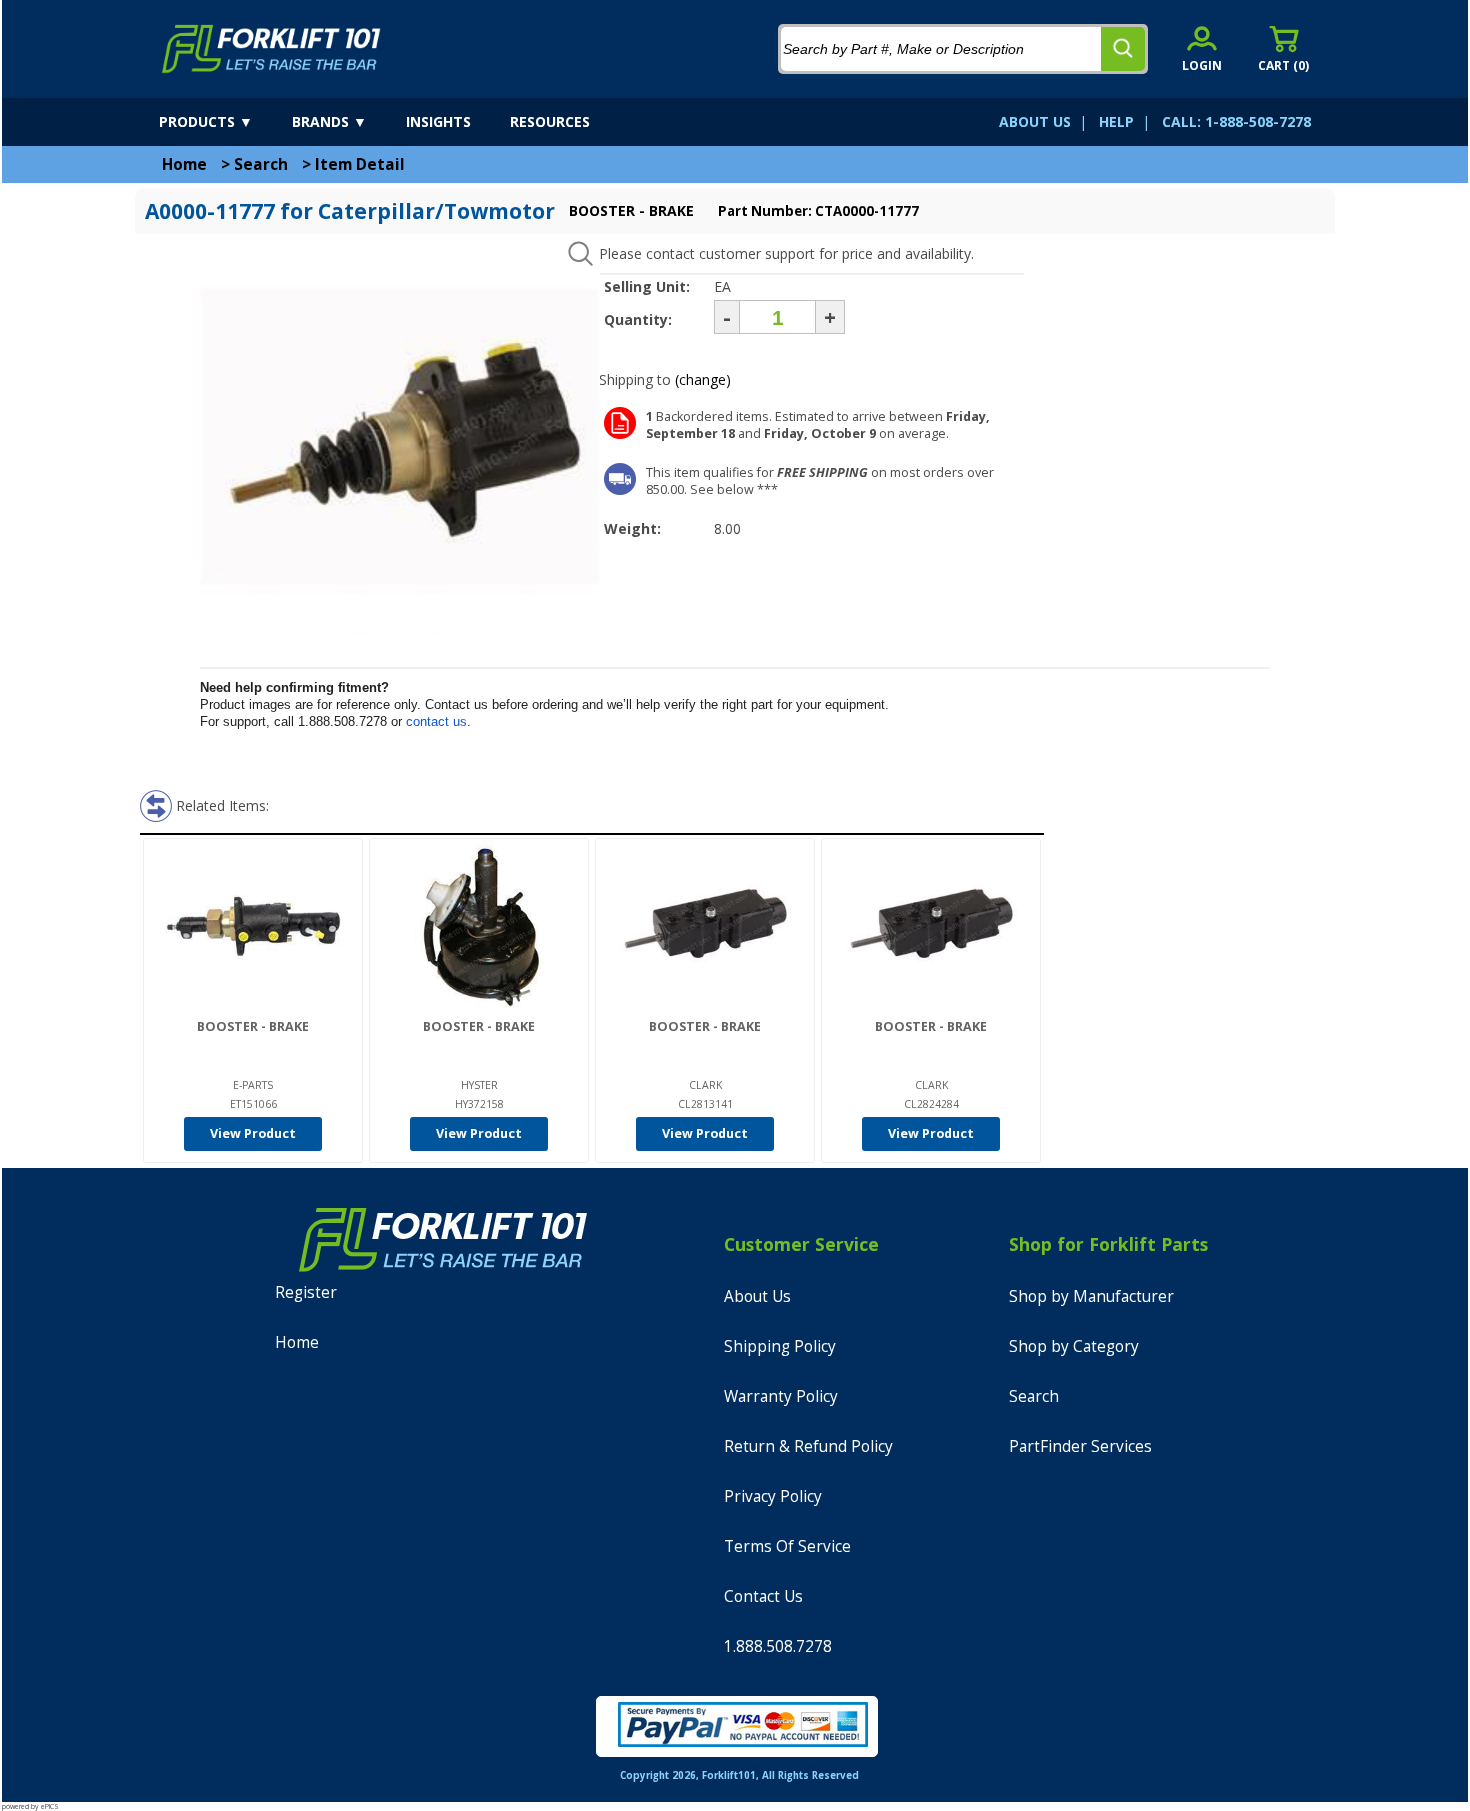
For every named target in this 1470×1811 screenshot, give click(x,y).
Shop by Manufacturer (1091, 1296)
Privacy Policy (773, 1496)
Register (306, 1292)
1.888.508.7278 (778, 1646)
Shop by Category (1074, 1346)
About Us (757, 1296)
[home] (271, 49)
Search (261, 164)
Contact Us (763, 1596)
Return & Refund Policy (808, 1446)
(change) (703, 379)
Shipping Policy (780, 1346)
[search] (1123, 49)
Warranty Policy (781, 1396)
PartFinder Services (1080, 1446)
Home (184, 164)
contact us (436, 721)
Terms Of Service (787, 1546)
